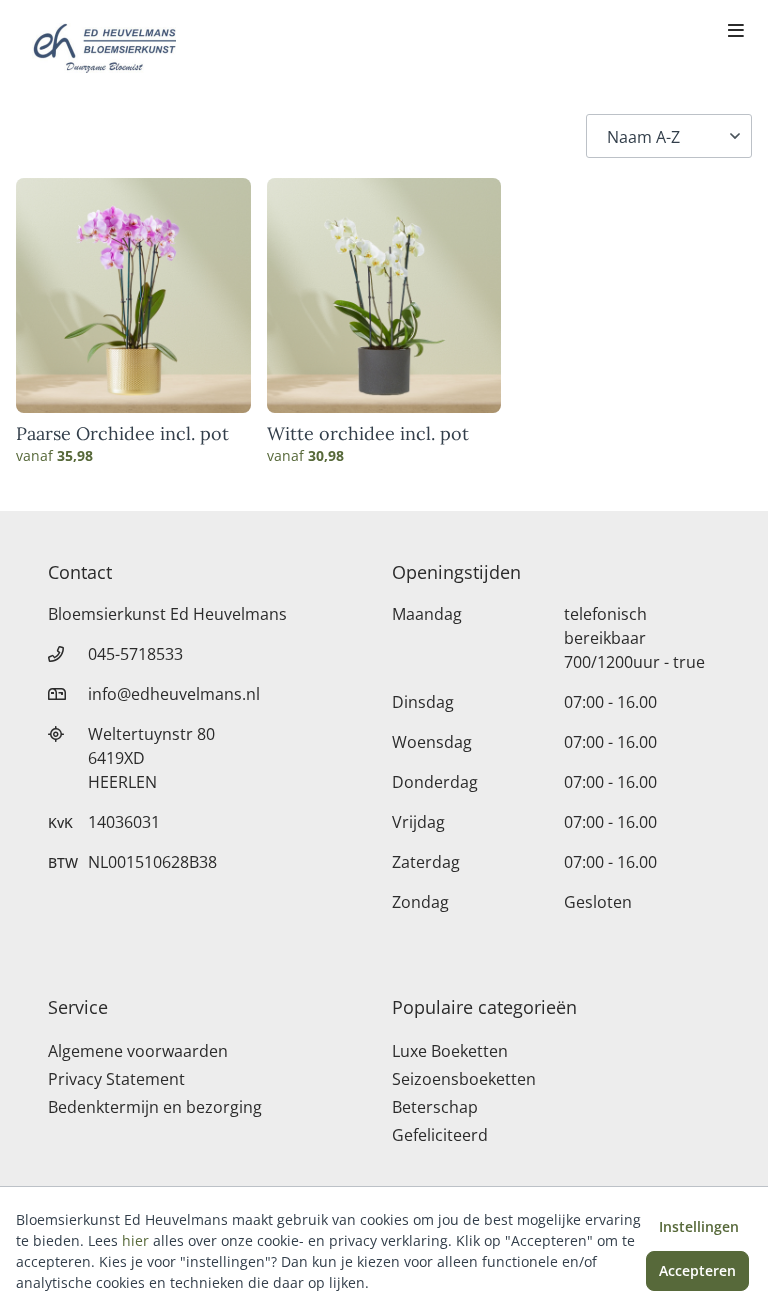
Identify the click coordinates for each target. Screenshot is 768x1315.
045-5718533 (135, 654)
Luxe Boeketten (450, 1051)
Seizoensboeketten (464, 1079)
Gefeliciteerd (440, 1135)
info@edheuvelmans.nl (174, 694)
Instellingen (699, 1226)
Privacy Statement (116, 1079)
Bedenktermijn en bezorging (155, 1107)
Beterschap (435, 1107)
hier (135, 1240)
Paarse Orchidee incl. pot (122, 434)
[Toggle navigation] (736, 32)
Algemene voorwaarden (138, 1051)
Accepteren (697, 1270)
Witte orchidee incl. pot (368, 434)
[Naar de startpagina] (104, 48)
